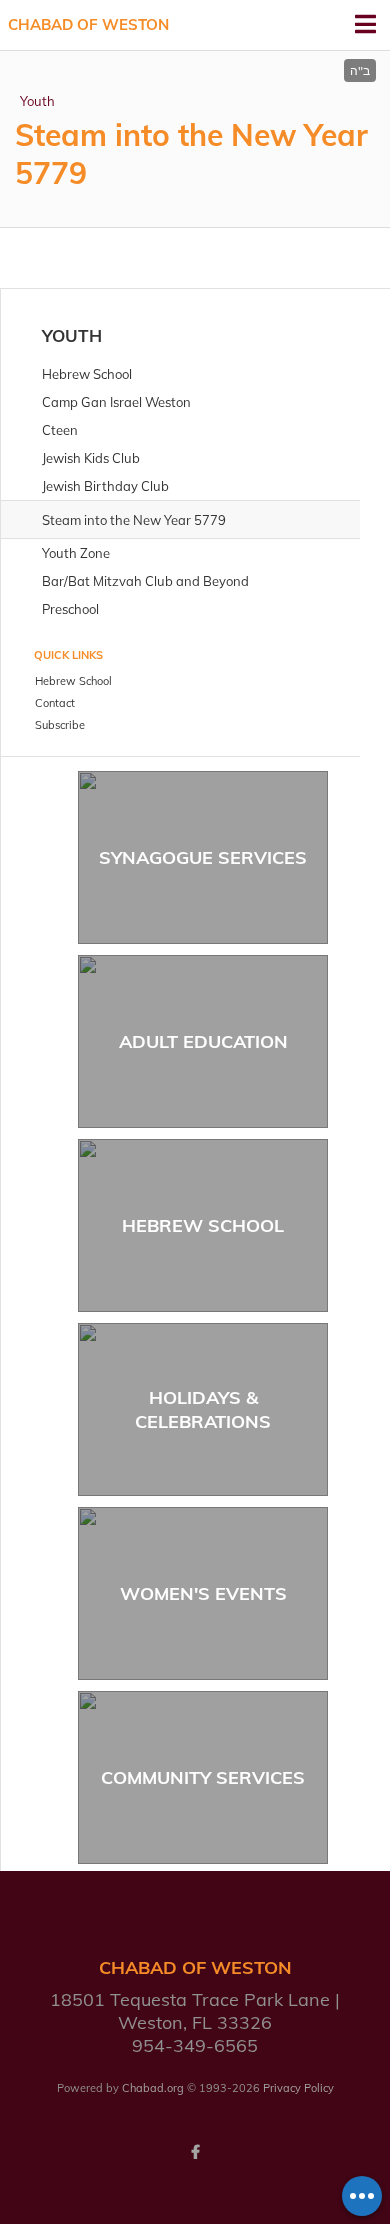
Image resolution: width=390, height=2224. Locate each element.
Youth (37, 101)
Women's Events (203, 1593)
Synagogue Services (203, 857)
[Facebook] (195, 2152)
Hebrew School (203, 1225)
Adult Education (203, 1041)
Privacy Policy (298, 2088)
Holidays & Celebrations (203, 1409)
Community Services (203, 1777)
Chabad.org (153, 2088)
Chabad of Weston (88, 24)
